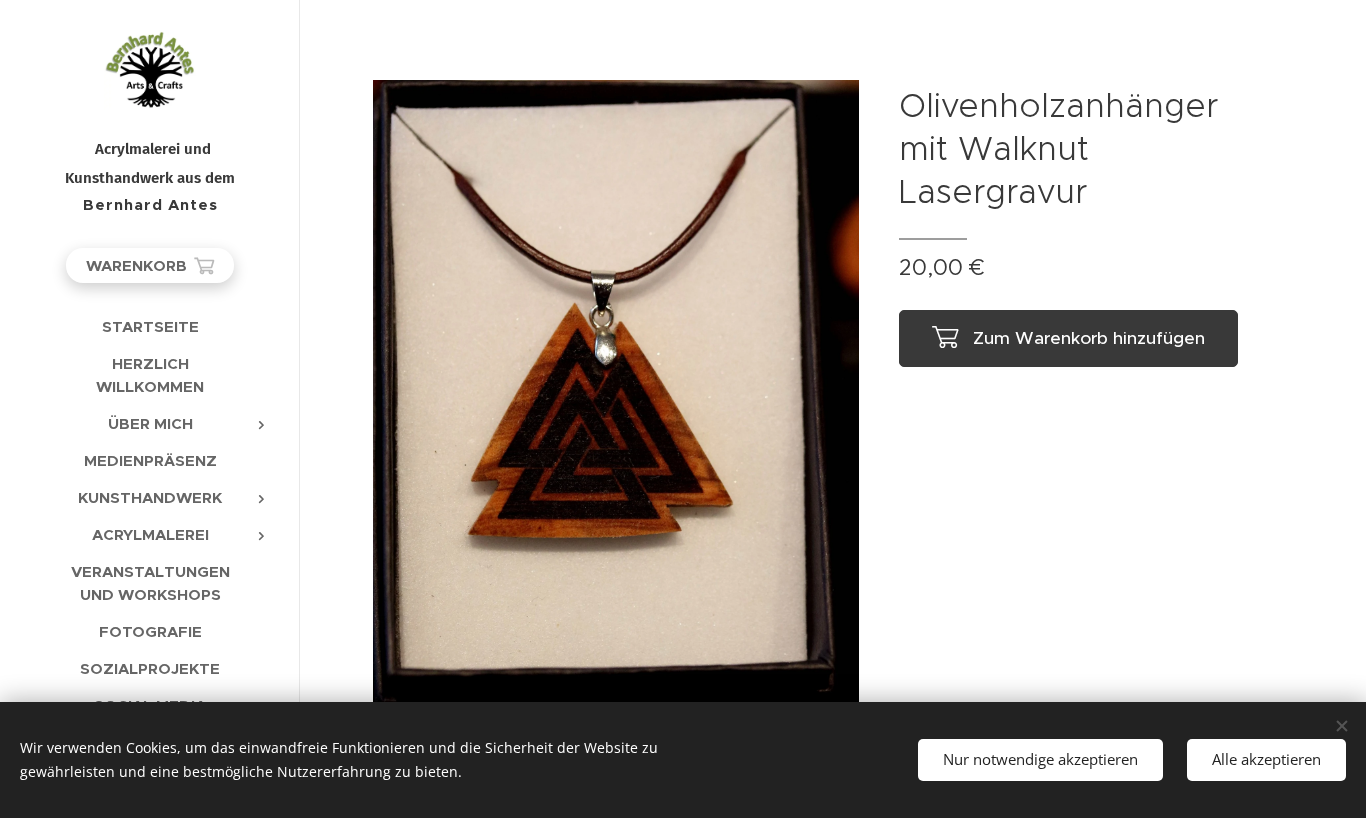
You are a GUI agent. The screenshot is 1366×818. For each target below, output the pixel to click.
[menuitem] (150, 326)
